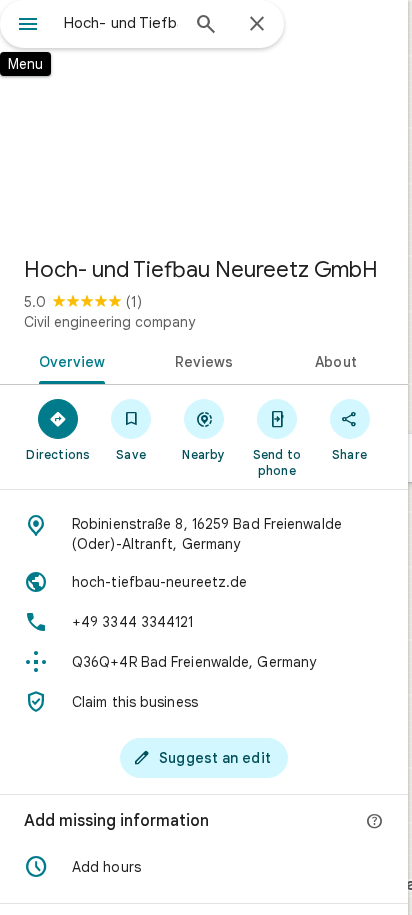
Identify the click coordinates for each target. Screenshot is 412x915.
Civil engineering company (109, 322)
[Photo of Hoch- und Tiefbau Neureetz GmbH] (204, 120)
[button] (204, 867)
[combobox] (121, 23)
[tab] (68, 360)
